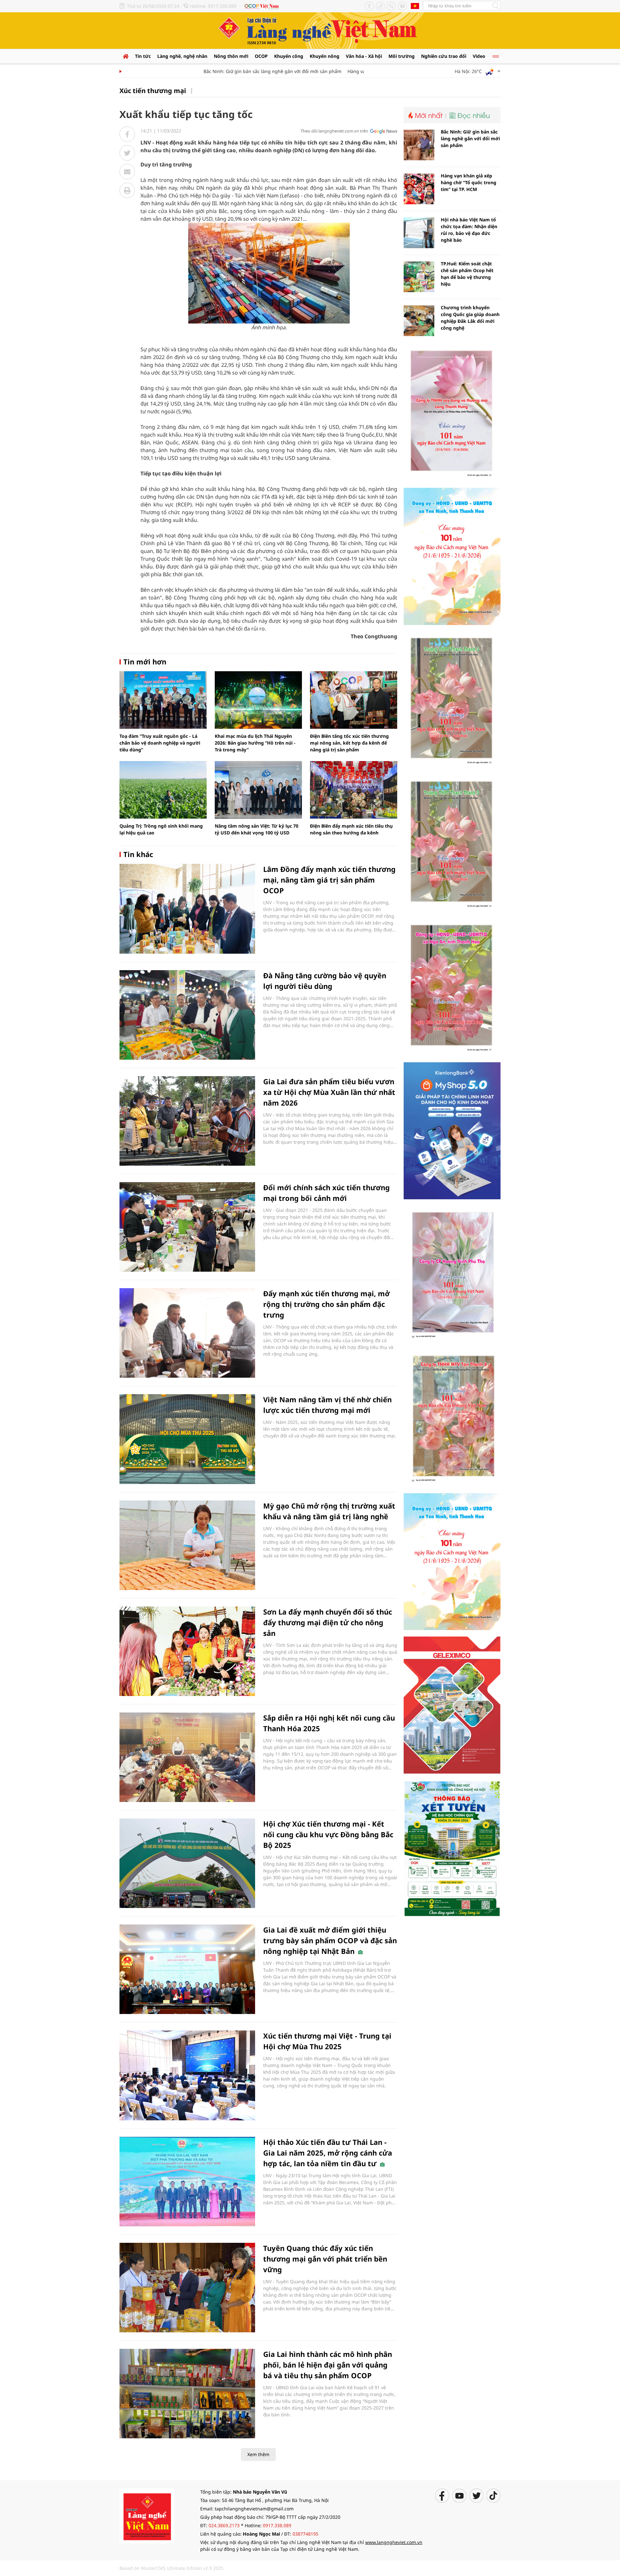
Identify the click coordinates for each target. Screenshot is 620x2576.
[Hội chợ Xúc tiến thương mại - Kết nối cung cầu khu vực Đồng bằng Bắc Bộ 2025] (187, 1863)
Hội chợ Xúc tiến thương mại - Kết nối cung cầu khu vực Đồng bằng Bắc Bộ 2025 (328, 1834)
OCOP (261, 56)
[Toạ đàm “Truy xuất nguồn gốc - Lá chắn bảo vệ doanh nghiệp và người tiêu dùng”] (163, 700)
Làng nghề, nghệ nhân (182, 56)
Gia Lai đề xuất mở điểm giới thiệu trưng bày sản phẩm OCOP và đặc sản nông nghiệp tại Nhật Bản (330, 1940)
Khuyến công (289, 56)
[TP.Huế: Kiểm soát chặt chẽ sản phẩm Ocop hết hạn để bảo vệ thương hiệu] (419, 277)
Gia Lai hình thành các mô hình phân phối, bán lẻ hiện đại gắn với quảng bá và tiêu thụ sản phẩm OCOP (328, 2365)
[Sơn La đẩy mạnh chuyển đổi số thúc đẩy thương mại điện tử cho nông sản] (187, 1651)
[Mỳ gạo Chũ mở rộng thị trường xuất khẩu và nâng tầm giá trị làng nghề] (187, 1545)
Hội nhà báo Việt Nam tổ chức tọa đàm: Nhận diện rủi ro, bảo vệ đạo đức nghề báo (469, 230)
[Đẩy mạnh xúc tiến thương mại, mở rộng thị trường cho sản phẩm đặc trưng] (187, 1333)
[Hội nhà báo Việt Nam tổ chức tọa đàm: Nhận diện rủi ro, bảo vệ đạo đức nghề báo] (419, 233)
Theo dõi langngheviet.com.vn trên (334, 131)
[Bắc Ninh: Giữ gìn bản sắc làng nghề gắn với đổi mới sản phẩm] (419, 145)
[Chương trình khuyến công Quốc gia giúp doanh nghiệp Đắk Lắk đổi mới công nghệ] (419, 321)
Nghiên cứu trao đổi (444, 56)
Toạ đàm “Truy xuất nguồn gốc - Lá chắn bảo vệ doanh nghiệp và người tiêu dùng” (160, 743)
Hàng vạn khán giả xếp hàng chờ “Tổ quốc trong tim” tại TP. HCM (469, 182)
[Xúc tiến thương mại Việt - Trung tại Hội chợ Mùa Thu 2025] (187, 2075)
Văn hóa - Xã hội (364, 56)
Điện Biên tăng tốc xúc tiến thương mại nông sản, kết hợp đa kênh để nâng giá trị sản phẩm (349, 743)
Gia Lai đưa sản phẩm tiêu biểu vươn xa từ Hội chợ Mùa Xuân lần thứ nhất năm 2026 (329, 1092)
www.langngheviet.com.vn (394, 2542)
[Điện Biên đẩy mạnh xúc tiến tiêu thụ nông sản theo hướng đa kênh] (354, 790)
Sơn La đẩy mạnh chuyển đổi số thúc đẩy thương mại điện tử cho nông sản (328, 1622)
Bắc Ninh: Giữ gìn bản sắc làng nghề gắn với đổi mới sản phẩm (235, 71)
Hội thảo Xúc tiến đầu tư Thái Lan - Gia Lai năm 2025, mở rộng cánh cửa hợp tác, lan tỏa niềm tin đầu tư (328, 2153)
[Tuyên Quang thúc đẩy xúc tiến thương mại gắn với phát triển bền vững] (187, 2288)
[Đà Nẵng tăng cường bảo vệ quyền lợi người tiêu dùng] (187, 1015)
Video (479, 56)
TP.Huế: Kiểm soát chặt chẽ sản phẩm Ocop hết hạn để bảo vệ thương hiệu (467, 274)
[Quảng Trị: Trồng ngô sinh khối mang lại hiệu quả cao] (163, 790)
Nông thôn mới (231, 56)
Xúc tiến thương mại (153, 91)
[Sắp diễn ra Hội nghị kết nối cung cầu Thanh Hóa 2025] (187, 1757)
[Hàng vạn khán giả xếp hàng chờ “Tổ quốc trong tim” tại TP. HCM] (419, 189)
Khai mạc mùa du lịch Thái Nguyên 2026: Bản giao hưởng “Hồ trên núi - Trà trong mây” (255, 743)
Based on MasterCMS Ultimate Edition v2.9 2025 (171, 2568)
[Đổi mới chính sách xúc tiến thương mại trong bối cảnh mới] (187, 1227)
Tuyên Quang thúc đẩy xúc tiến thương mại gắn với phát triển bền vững (325, 2259)
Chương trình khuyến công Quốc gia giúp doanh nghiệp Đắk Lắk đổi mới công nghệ (470, 318)
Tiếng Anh (415, 6)
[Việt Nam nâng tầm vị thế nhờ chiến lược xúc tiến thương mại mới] (187, 1439)
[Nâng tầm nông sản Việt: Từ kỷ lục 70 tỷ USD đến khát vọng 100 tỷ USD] (258, 790)
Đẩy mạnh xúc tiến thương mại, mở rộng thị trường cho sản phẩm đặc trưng (326, 1304)
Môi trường (402, 56)
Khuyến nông (325, 56)
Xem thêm (258, 2454)
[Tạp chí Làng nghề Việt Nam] (147, 2515)
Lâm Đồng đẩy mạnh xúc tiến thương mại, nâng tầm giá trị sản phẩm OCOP (329, 880)
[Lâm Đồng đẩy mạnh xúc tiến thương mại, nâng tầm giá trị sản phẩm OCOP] (187, 909)
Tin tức (143, 56)
